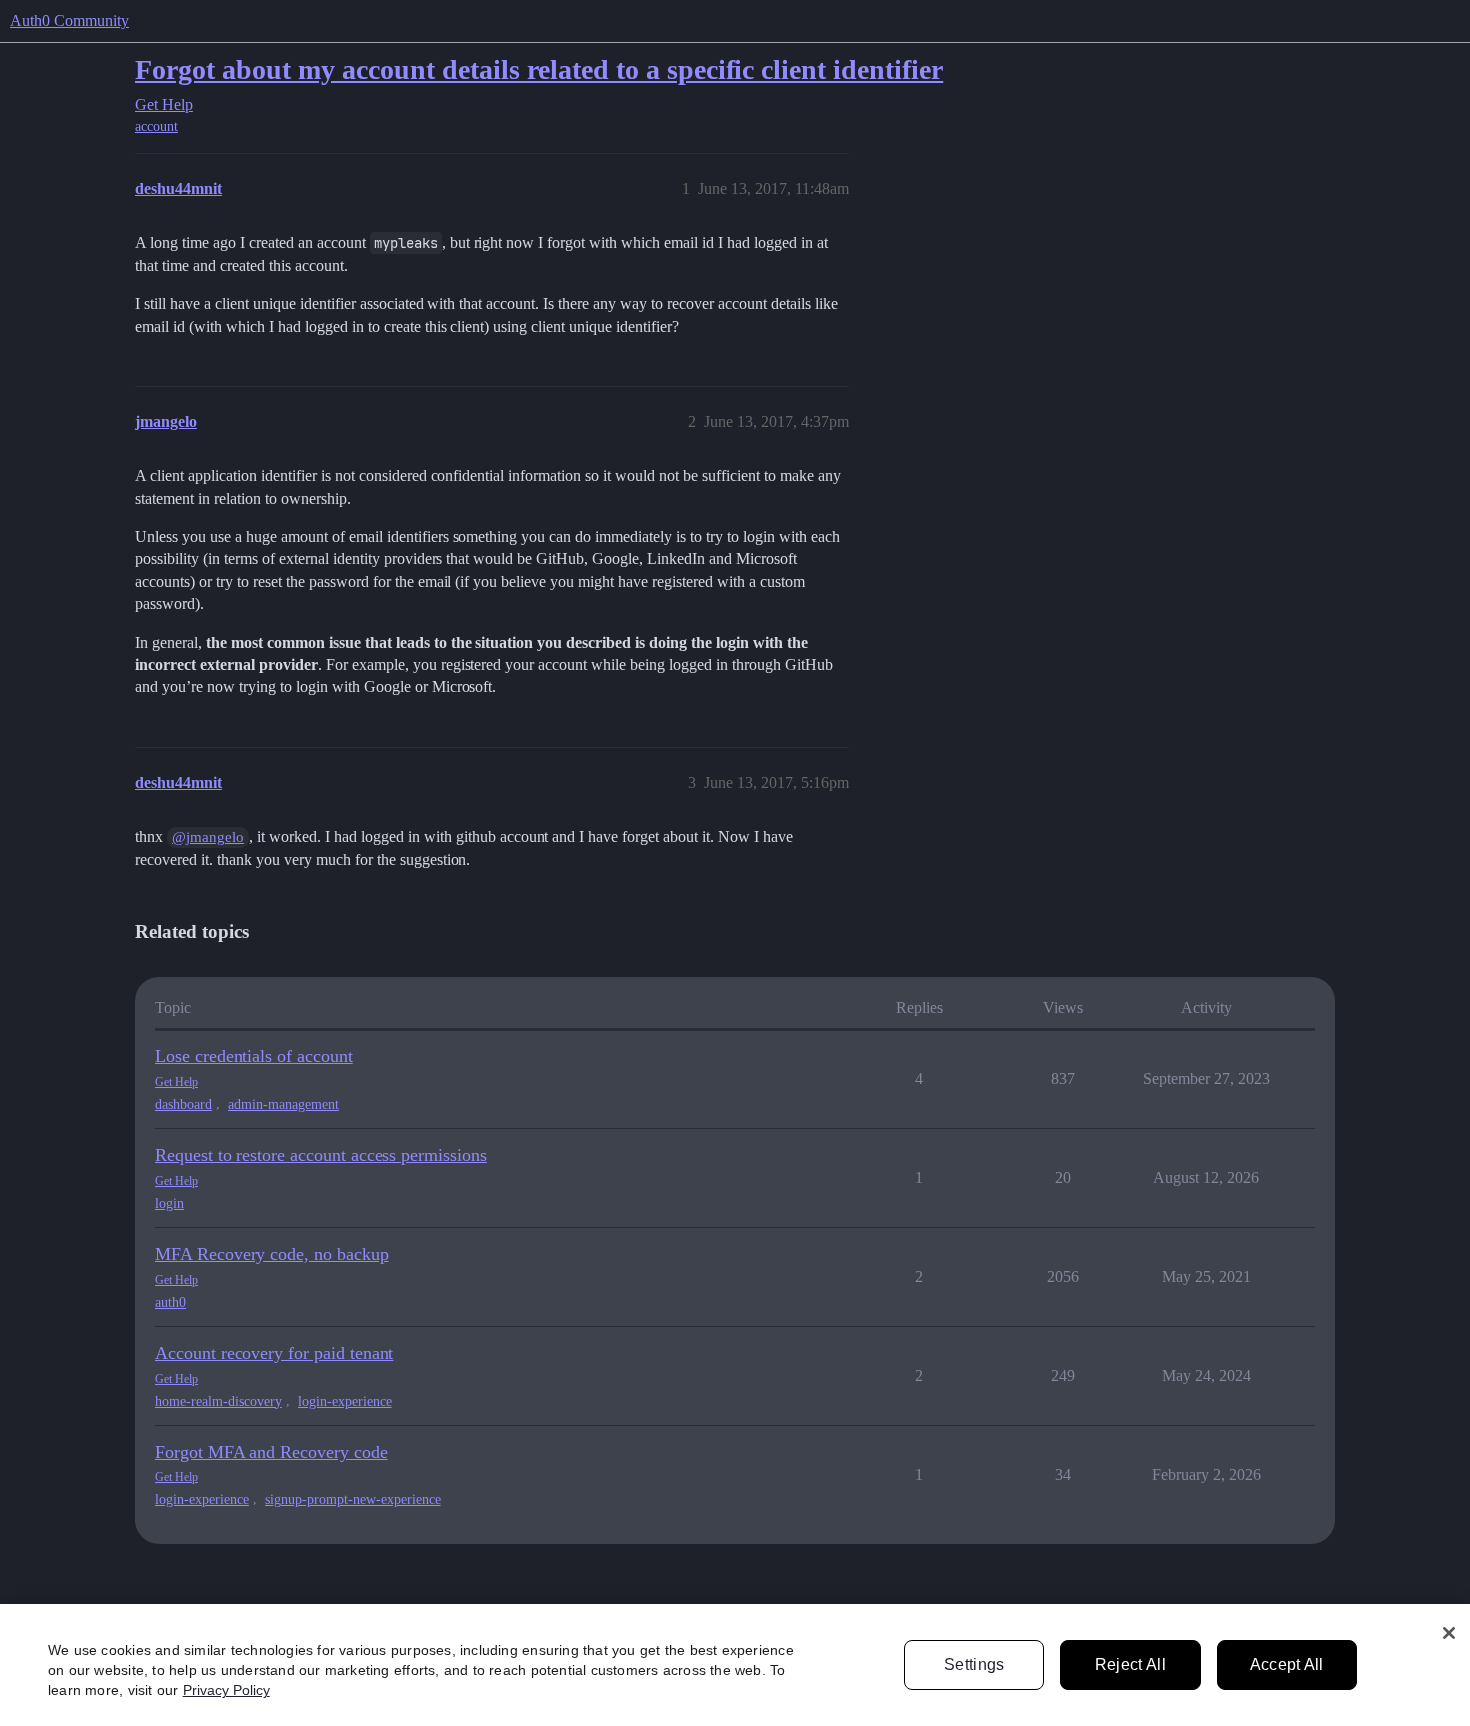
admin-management (283, 1104)
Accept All (1287, 1664)
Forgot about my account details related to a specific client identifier (539, 69)
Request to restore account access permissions (321, 1155)
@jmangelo (208, 837)
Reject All (1130, 1664)
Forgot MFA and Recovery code (271, 1452)
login (169, 1203)
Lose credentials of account (254, 1056)
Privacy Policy (226, 1690)
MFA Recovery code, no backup (272, 1254)
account (156, 126)
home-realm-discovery (218, 1401)
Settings (974, 1664)
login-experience (345, 1401)
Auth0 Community (69, 20)
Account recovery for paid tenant (274, 1353)
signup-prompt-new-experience (353, 1499)
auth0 (170, 1302)
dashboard (183, 1104)
